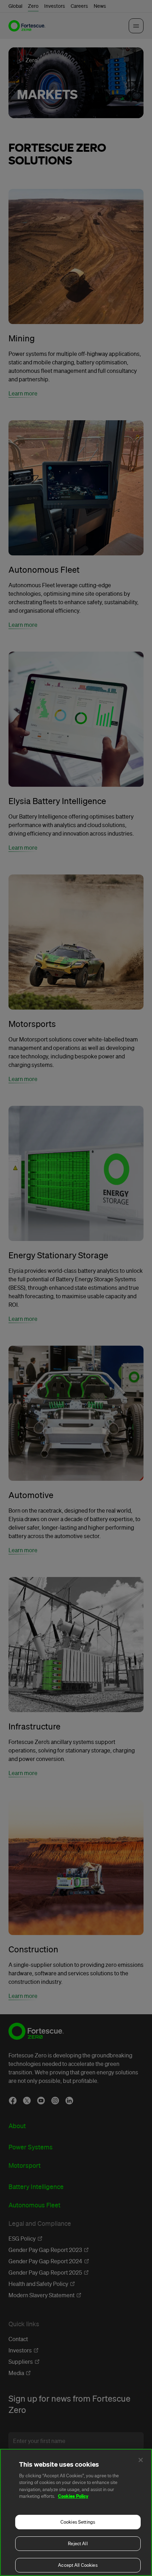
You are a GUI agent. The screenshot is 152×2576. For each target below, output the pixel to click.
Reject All (78, 2544)
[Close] (141, 2460)
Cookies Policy (73, 2496)
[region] (76, 2512)
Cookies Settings (78, 2522)
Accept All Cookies (78, 2565)
